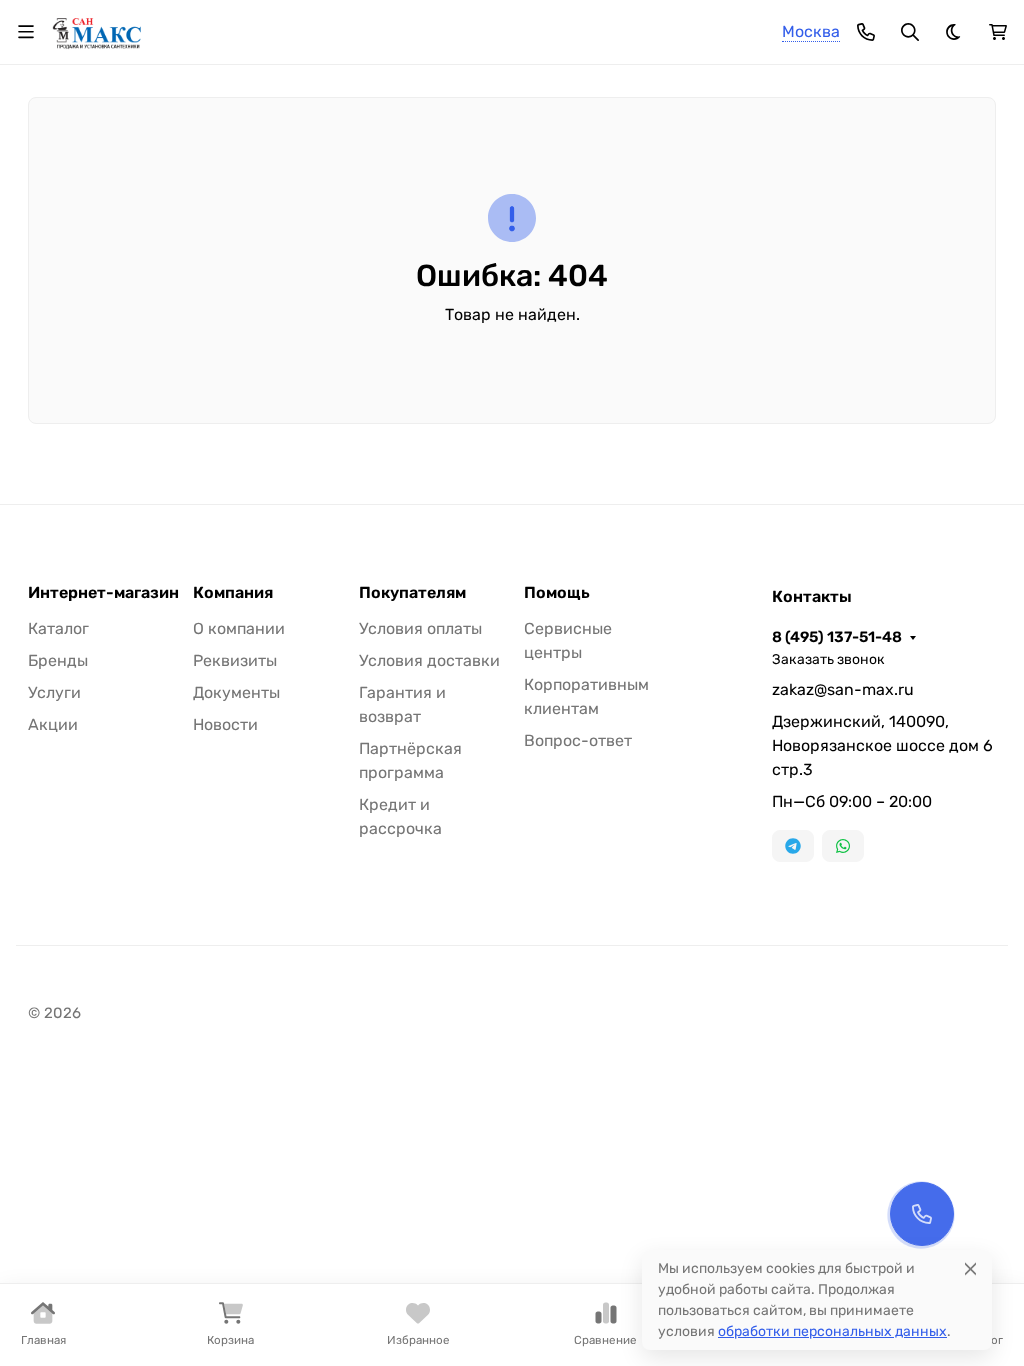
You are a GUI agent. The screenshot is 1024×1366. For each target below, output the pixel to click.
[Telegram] (793, 846)
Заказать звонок (828, 659)
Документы (236, 692)
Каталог (58, 628)
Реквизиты (235, 660)
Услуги (54, 692)
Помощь (557, 593)
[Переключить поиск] (910, 32)
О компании (239, 628)
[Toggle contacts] (866, 32)
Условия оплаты (420, 628)
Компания (233, 593)
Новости (225, 724)
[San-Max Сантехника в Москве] (97, 30)
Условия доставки (429, 660)
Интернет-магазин (103, 593)
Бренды (58, 660)
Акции (53, 724)
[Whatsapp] (843, 846)
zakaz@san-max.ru (843, 689)
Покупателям (412, 593)
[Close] (970, 1268)
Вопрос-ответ (578, 740)
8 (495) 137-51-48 (837, 637)
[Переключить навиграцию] (26, 32)
